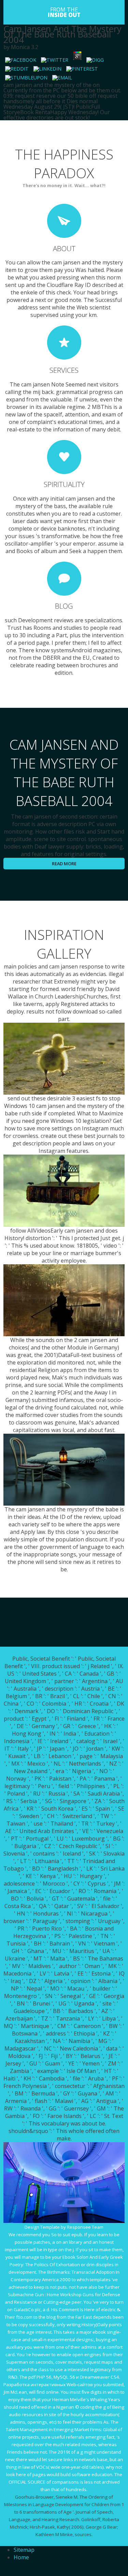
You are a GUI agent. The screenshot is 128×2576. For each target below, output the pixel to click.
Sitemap (24, 2550)
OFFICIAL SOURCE (27, 2482)
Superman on (20, 2362)
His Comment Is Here (73, 2310)
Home (21, 2557)
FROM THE (64, 12)
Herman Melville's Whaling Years (86, 2399)
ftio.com (24, 2317)
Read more (64, 864)
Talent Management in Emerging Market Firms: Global (61, 2429)
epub (77, 2235)
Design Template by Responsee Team (64, 2227)
